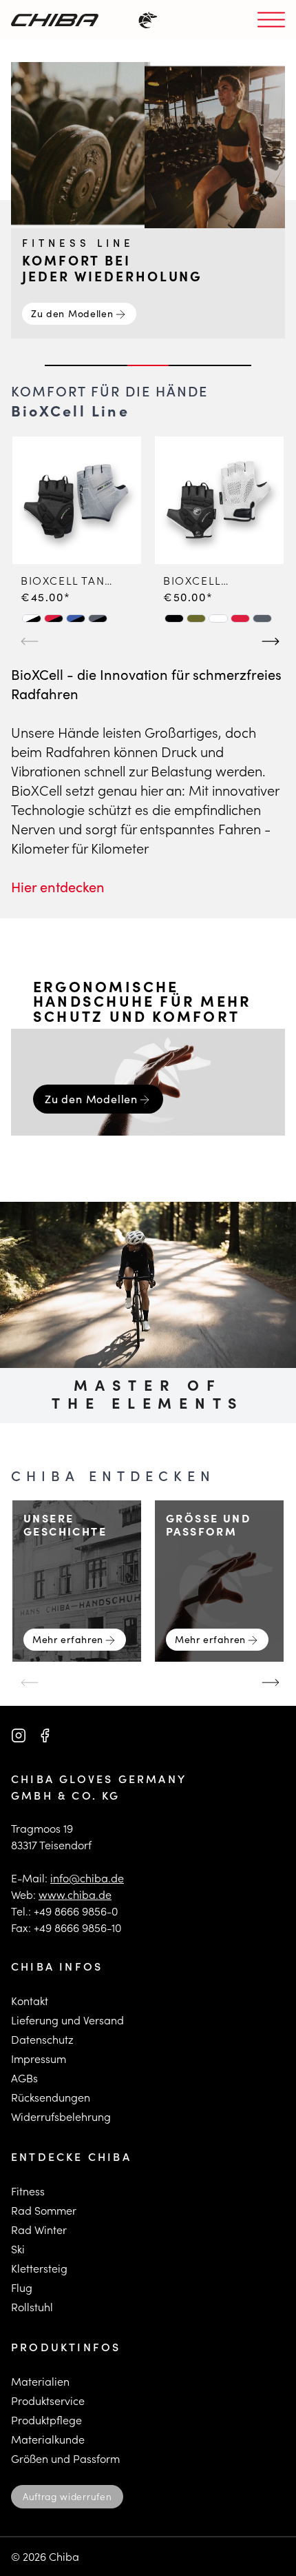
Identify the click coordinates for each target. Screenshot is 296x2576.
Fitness (28, 2191)
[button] (32, 618)
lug (24, 2287)
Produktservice (48, 2401)
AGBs (24, 2078)
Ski (18, 2249)
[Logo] (55, 20)
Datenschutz (42, 2039)
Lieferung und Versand (67, 2020)
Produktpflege (46, 2420)
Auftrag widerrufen (67, 2496)
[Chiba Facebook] (45, 1735)
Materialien (40, 2381)
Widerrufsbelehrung (61, 2116)
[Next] (268, 636)
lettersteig (42, 2268)
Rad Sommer (44, 2210)
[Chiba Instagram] (19, 1735)
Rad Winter (39, 2230)
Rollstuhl (32, 2307)
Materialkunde (48, 2439)
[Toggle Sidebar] (271, 20)
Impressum (39, 2059)
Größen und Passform (65, 2458)
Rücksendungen (51, 2097)
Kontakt (30, 2001)
